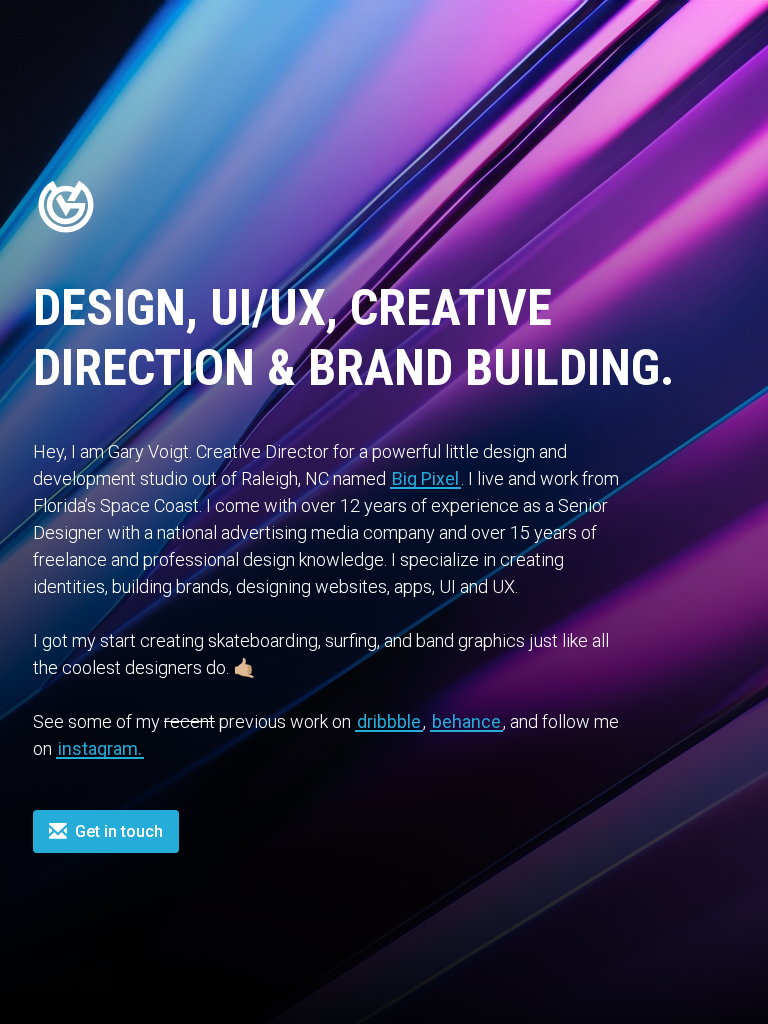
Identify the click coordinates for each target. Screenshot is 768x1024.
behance (466, 721)
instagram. (100, 748)
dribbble (389, 721)
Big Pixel (425, 478)
